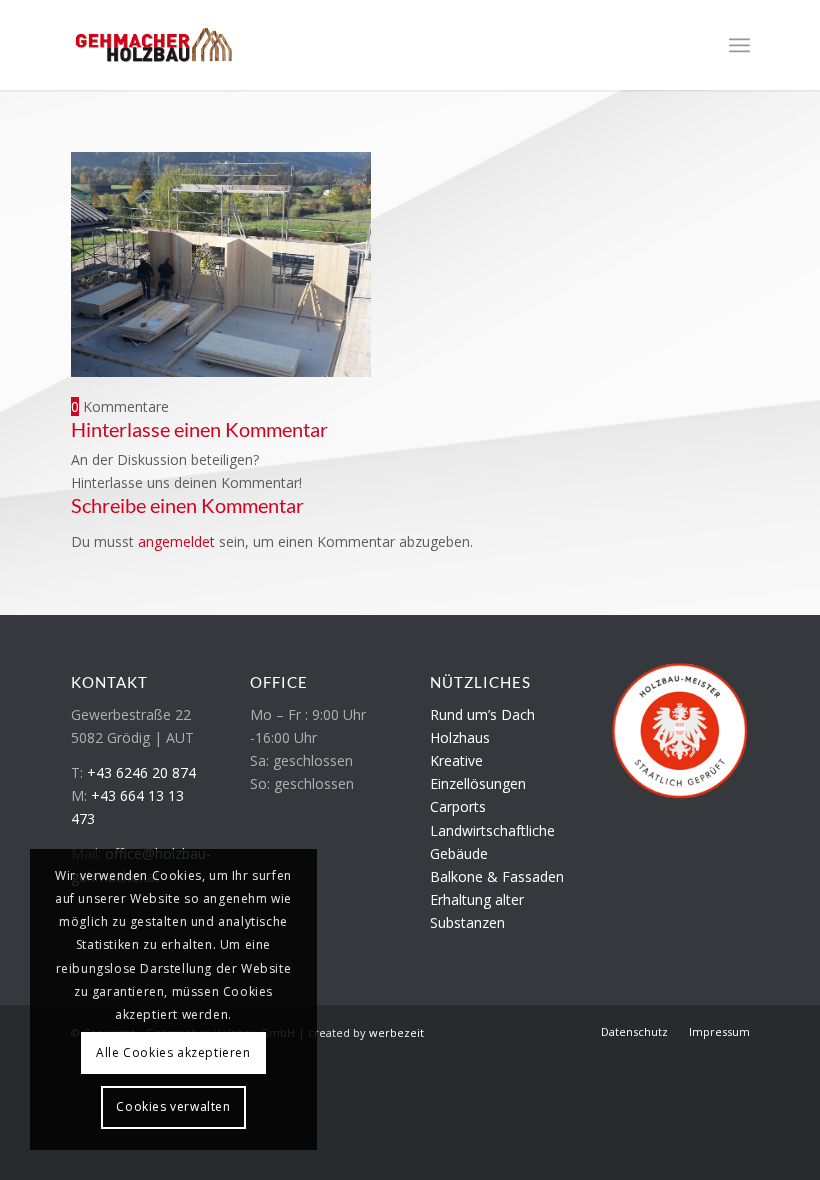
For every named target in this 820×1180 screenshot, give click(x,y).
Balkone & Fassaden (497, 876)
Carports (458, 806)
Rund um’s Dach (482, 714)
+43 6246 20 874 (141, 772)
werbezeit (396, 1032)
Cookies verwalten (173, 1106)
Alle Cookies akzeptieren (173, 1052)
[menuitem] (739, 45)
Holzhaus (460, 737)
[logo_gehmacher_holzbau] (153, 45)
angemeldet (176, 541)
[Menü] (739, 45)
